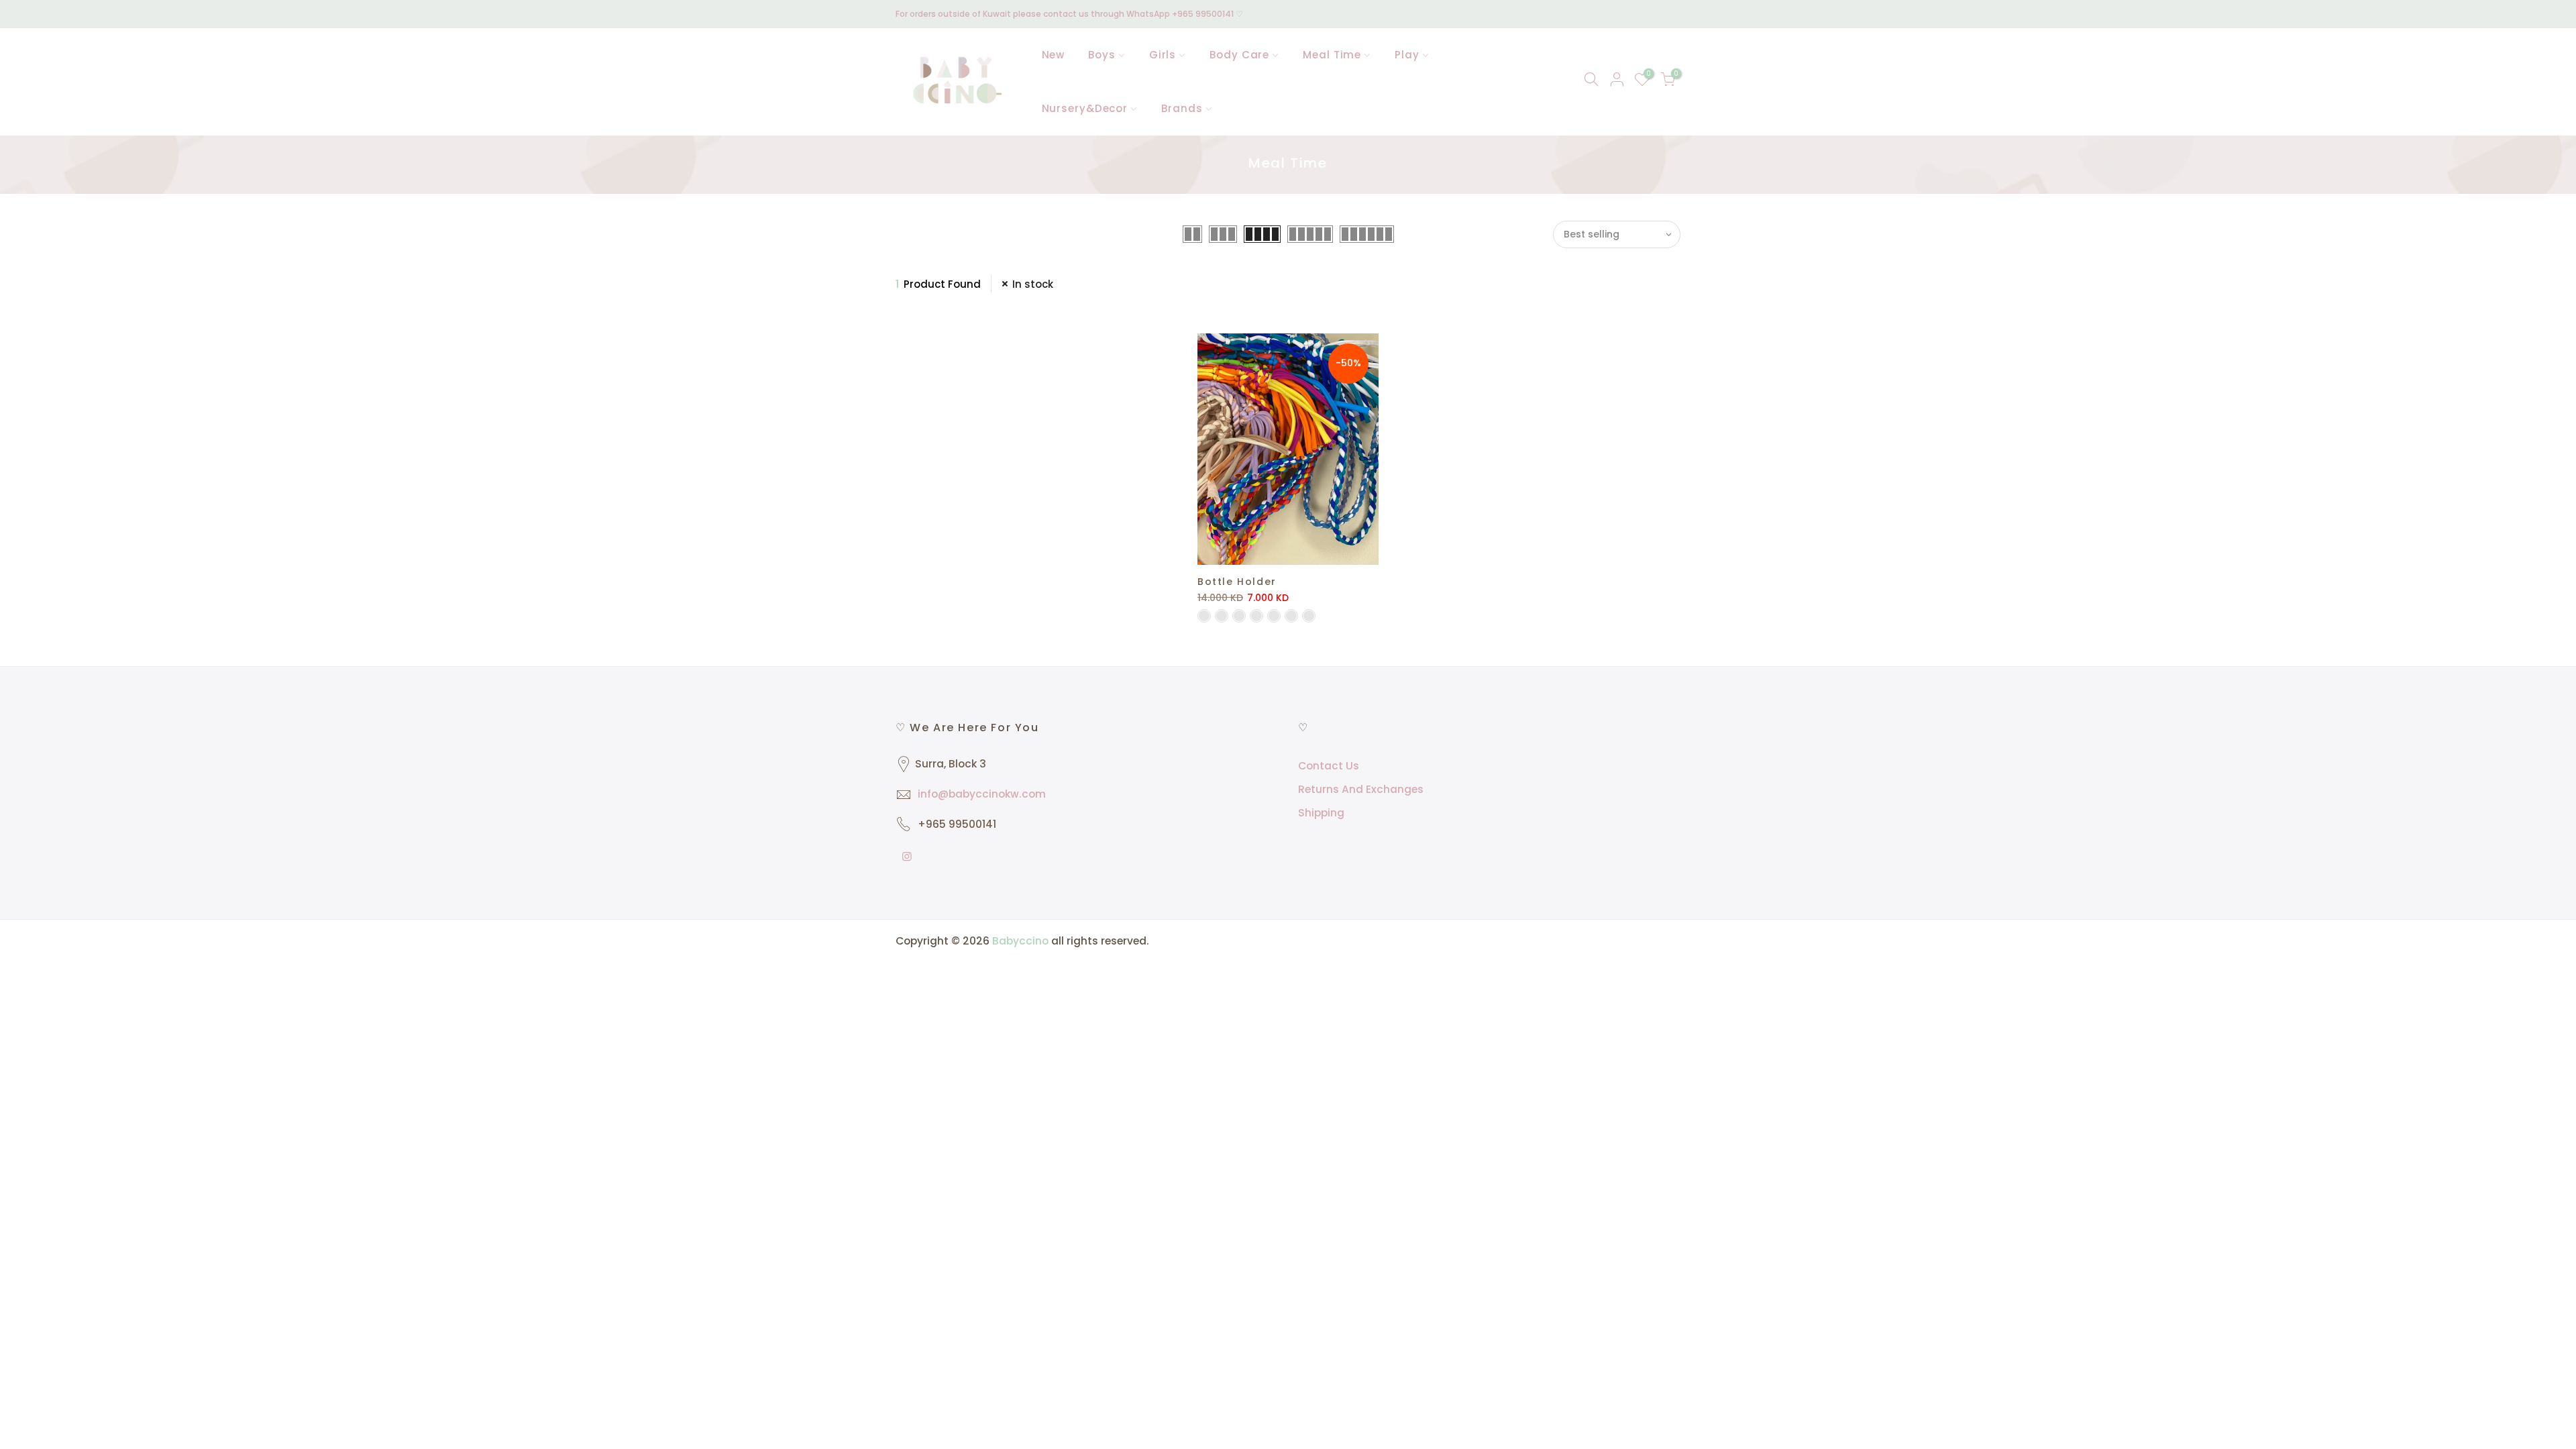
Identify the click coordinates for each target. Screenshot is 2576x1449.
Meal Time (1332, 55)
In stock (1033, 284)
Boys (1102, 55)
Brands (1182, 108)
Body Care (1239, 55)
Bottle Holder (1237, 582)
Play (1407, 55)
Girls (1163, 55)
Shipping (1321, 813)
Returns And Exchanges (1361, 789)
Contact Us (1329, 766)
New (1054, 55)
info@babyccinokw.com (982, 794)
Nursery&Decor (1085, 108)
